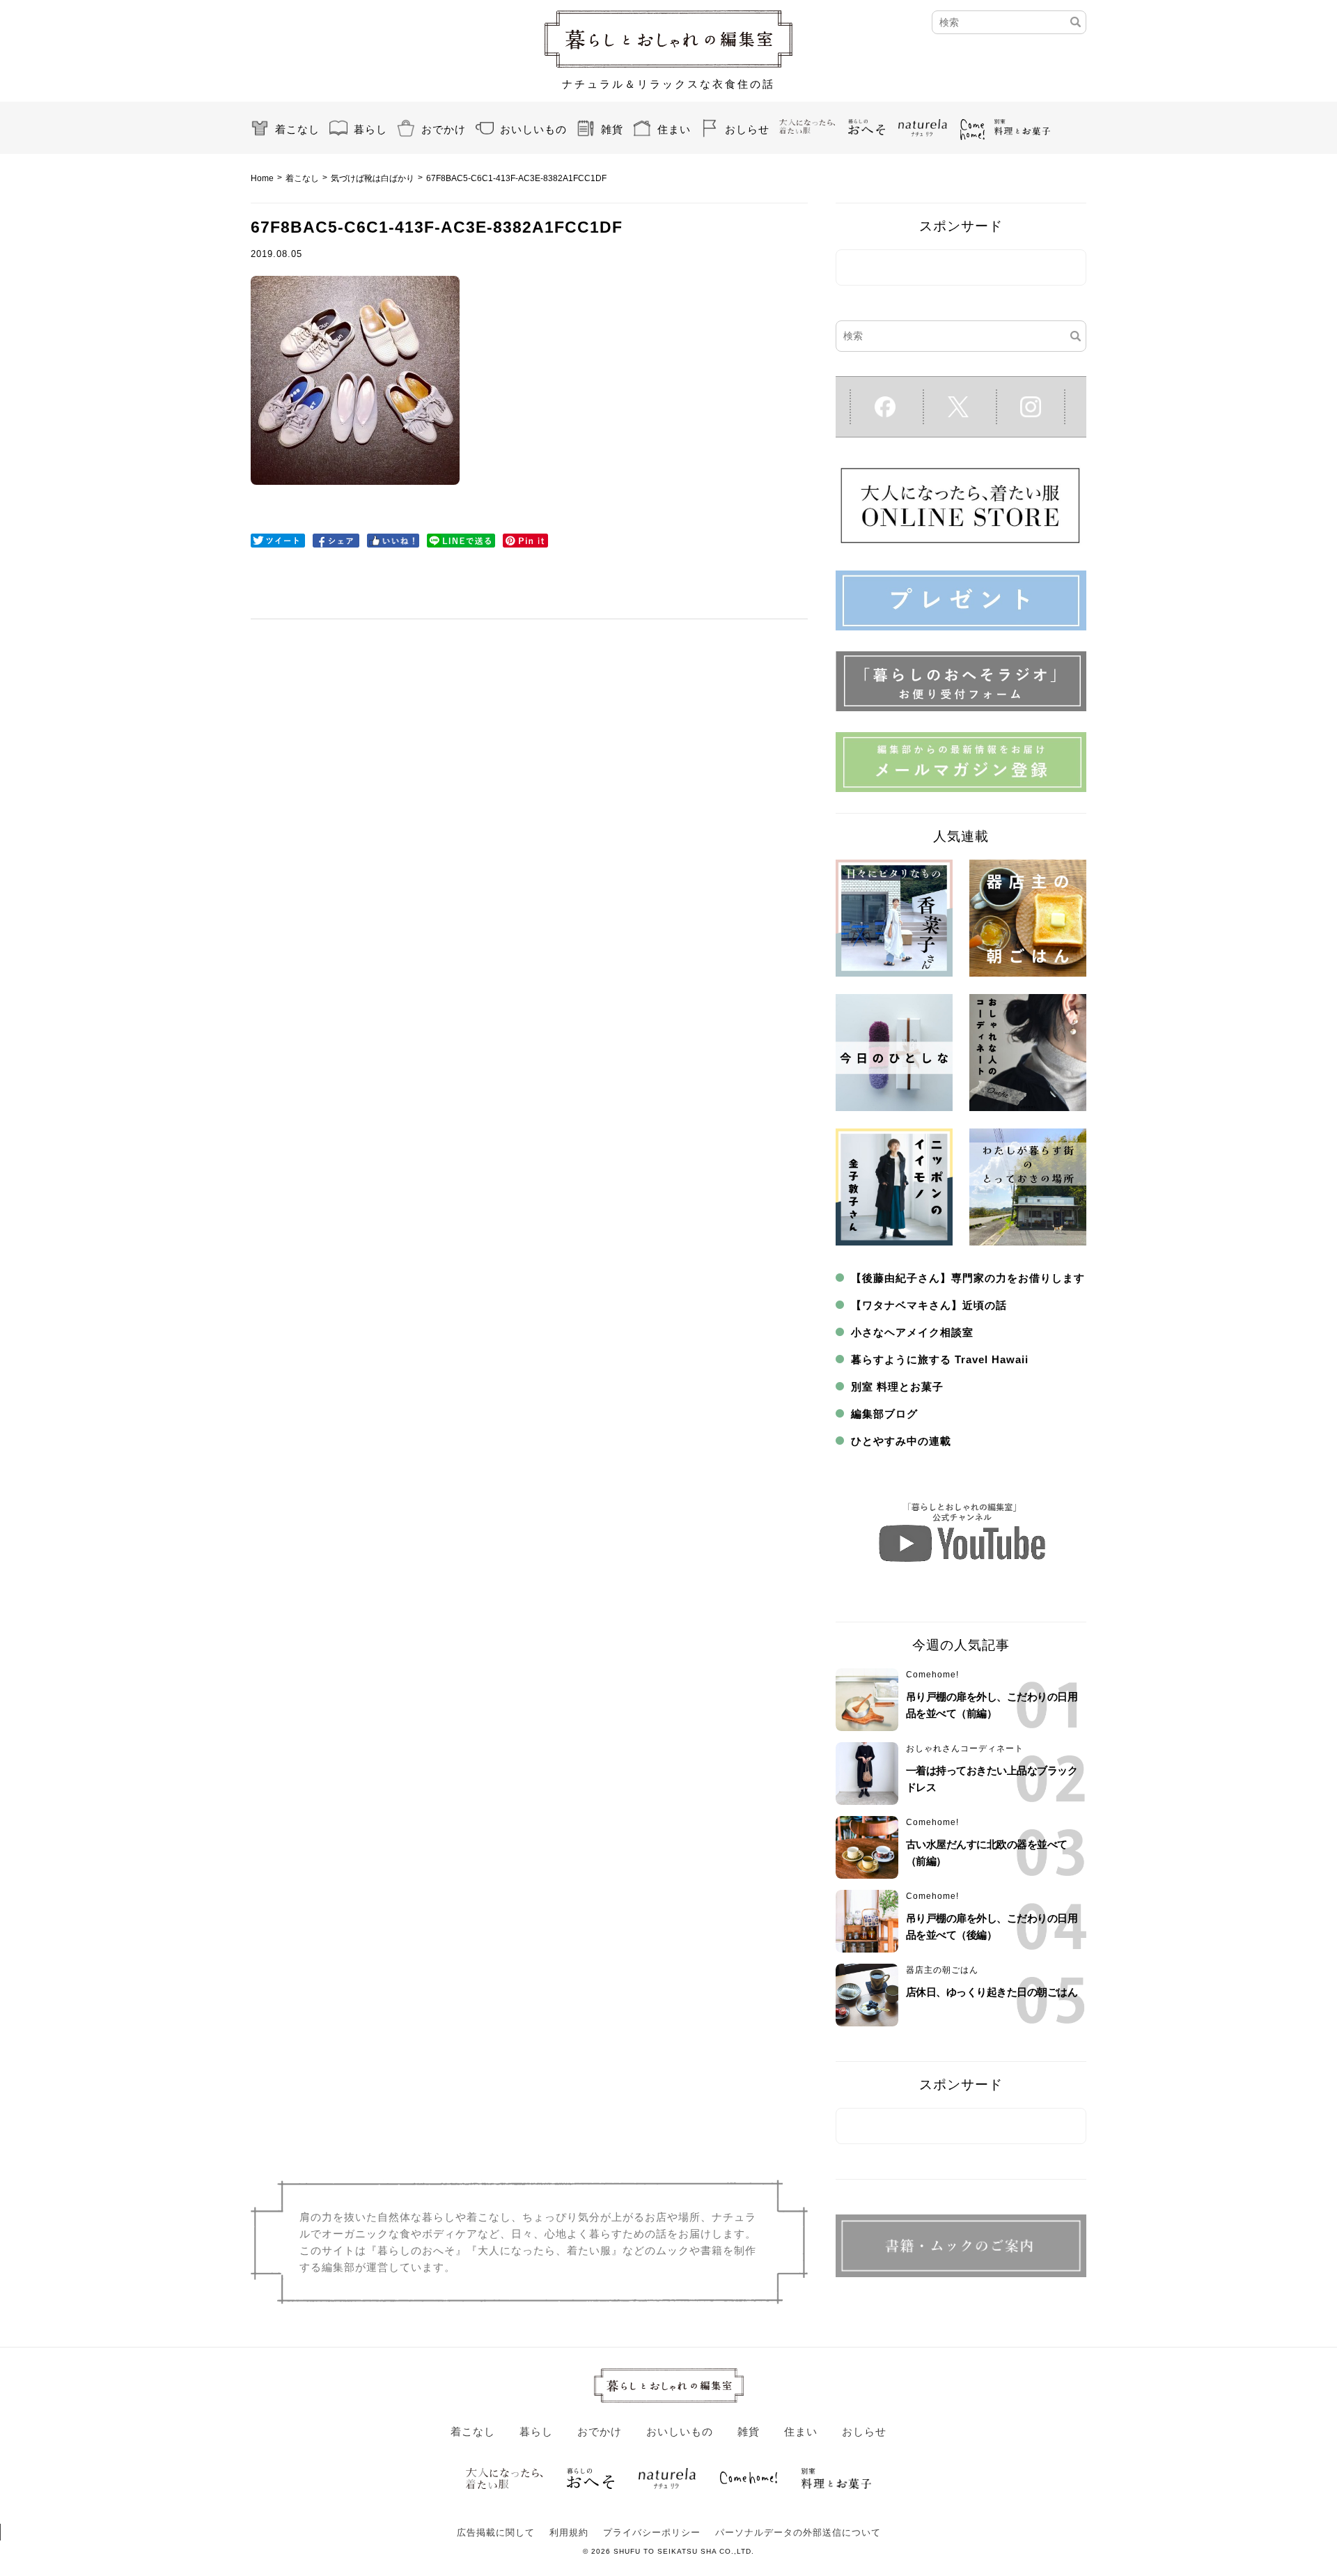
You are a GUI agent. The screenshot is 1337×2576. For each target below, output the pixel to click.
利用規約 (569, 2532)
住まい (674, 129)
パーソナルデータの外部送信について (798, 2532)
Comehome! (932, 1675)
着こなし (297, 129)
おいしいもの (533, 129)
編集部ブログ (884, 1414)
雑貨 (612, 129)
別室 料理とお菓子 (897, 1387)
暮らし (370, 129)
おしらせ (747, 129)
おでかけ (444, 129)
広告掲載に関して (496, 2532)
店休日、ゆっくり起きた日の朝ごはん (992, 1992)
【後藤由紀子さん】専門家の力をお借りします (968, 1278)
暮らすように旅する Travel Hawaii (940, 1359)
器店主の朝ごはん (942, 1970)
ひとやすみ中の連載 (901, 1441)
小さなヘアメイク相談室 (912, 1332)
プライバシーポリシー (652, 2532)
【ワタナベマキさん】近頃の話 (929, 1305)
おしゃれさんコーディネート (965, 1748)
